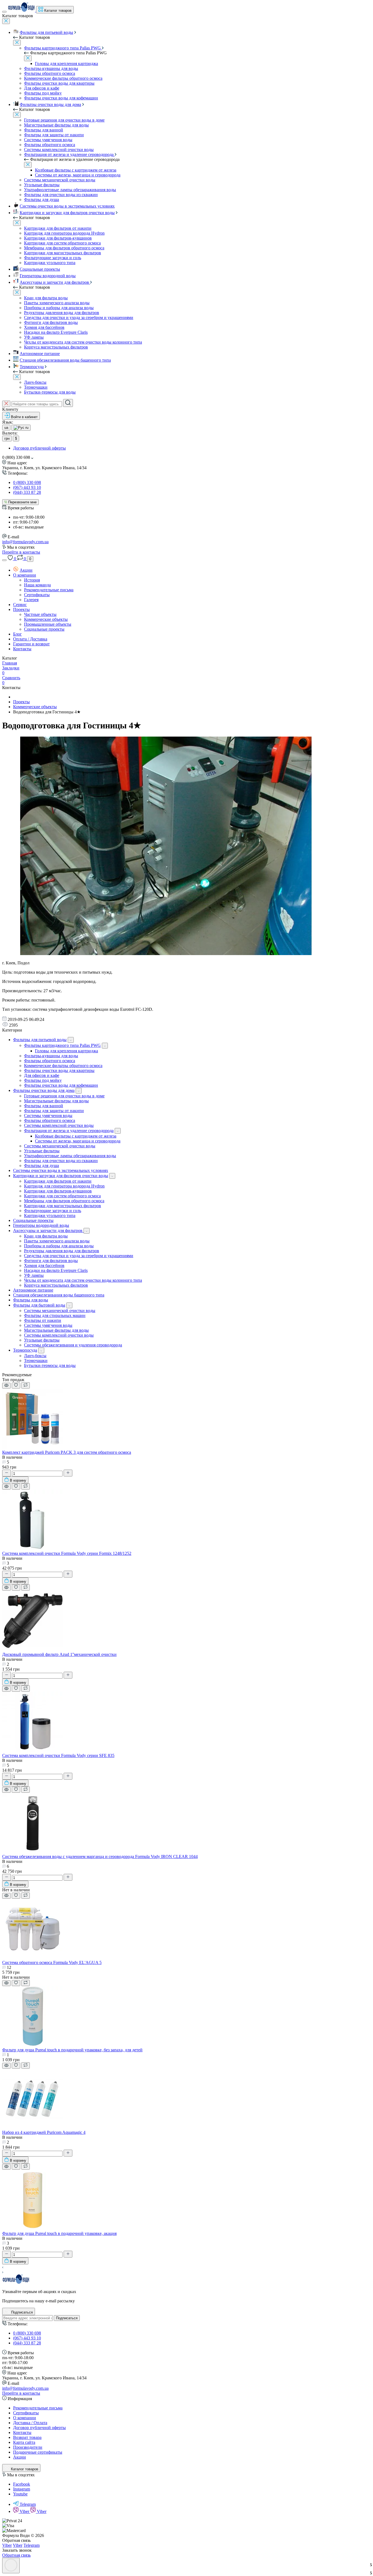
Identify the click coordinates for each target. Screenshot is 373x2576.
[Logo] (22, 10)
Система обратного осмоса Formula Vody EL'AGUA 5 (52, 1962)
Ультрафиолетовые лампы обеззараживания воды (70, 190)
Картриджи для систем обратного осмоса (62, 243)
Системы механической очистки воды (60, 180)
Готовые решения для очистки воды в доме (64, 120)
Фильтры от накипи (43, 1320)
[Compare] (26, 1385)
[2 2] (32, 1649)
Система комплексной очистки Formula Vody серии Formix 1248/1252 (67, 1553)
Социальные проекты (40, 269)
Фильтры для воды (31, 1300)
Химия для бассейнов (44, 327)
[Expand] (71, 1040)
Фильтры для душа (42, 200)
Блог (17, 634)
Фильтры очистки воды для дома (50, 104)
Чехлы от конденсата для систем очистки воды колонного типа (83, 342)
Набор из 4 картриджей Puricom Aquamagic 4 (44, 2132)
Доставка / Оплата (30, 2423)
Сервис (20, 605)
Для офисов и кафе (42, 88)
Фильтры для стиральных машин (55, 1315)
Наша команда (37, 585)
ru (26, 428)
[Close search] (6, 404)
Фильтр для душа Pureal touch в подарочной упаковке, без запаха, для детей (72, 2050)
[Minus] (7, 1473)
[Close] (6, 21)
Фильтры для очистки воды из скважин (61, 195)
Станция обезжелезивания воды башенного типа (65, 360)
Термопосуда (32, 367)
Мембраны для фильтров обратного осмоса (64, 248)
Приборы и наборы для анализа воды (59, 308)
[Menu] (4, 12)
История (32, 580)
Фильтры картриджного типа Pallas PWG (63, 48)
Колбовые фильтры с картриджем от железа (76, 170)
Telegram (28, 2504)
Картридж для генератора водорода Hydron (64, 233)
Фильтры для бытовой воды (39, 1305)
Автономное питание (40, 354)
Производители (28, 2447)
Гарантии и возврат (31, 644)
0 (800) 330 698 (27, 482)
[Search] (68, 403)
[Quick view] (6, 1386)
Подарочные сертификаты (38, 2452)
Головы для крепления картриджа (66, 63)
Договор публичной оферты (39, 448)
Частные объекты (40, 614)
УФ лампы (34, 337)
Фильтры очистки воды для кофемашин (61, 98)
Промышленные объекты (48, 624)
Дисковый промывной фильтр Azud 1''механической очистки (59, 1654)
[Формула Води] (16, 2282)
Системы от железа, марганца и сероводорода (78, 175)
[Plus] (68, 1473)
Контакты (22, 649)
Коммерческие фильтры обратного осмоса (63, 78)
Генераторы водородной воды (48, 276)
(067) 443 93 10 (27, 487)
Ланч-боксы (35, 382)
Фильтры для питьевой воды (46, 32)
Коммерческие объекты (46, 619)
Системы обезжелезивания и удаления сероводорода (73, 1345)
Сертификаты (37, 595)
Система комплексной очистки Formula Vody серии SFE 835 (58, 1755)
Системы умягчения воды (48, 140)
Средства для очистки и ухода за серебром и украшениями (79, 317)
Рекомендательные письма (49, 590)
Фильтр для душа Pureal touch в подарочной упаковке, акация (59, 2233)
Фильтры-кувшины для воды (51, 68)
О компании (25, 575)
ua (6, 428)
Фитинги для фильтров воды (51, 322)
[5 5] (32, 1852)
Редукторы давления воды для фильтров (62, 313)
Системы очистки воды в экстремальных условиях (67, 206)
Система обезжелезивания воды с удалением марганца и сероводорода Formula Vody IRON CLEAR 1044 (100, 1856)
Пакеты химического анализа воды (57, 303)
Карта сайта (24, 2442)
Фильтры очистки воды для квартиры (59, 83)
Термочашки (36, 387)
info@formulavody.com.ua (25, 542)
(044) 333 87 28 (27, 492)
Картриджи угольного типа (50, 263)
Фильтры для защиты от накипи (54, 135)
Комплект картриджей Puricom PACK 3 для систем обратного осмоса (67, 1452)
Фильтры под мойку (43, 93)
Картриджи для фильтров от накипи (58, 228)
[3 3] (32, 1548)
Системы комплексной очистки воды (59, 150)
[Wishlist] (16, 1386)
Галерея (31, 600)
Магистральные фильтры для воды (56, 125)
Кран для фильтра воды (46, 298)
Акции (26, 570)
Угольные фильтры (42, 185)
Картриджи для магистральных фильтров (63, 253)
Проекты (21, 609)
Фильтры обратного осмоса (50, 73)
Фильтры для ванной (44, 130)
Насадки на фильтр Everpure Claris (56, 332)
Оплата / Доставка (30, 639)
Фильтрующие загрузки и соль (53, 258)
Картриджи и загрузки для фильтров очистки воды (67, 213)
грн (7, 438)
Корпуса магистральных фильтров (56, 347)
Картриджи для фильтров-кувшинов (58, 238)
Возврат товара (27, 2437)
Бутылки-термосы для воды (50, 392)
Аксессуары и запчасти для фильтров (55, 282)
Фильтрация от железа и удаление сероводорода (69, 154)
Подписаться (67, 2318)
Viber (25, 2511)
